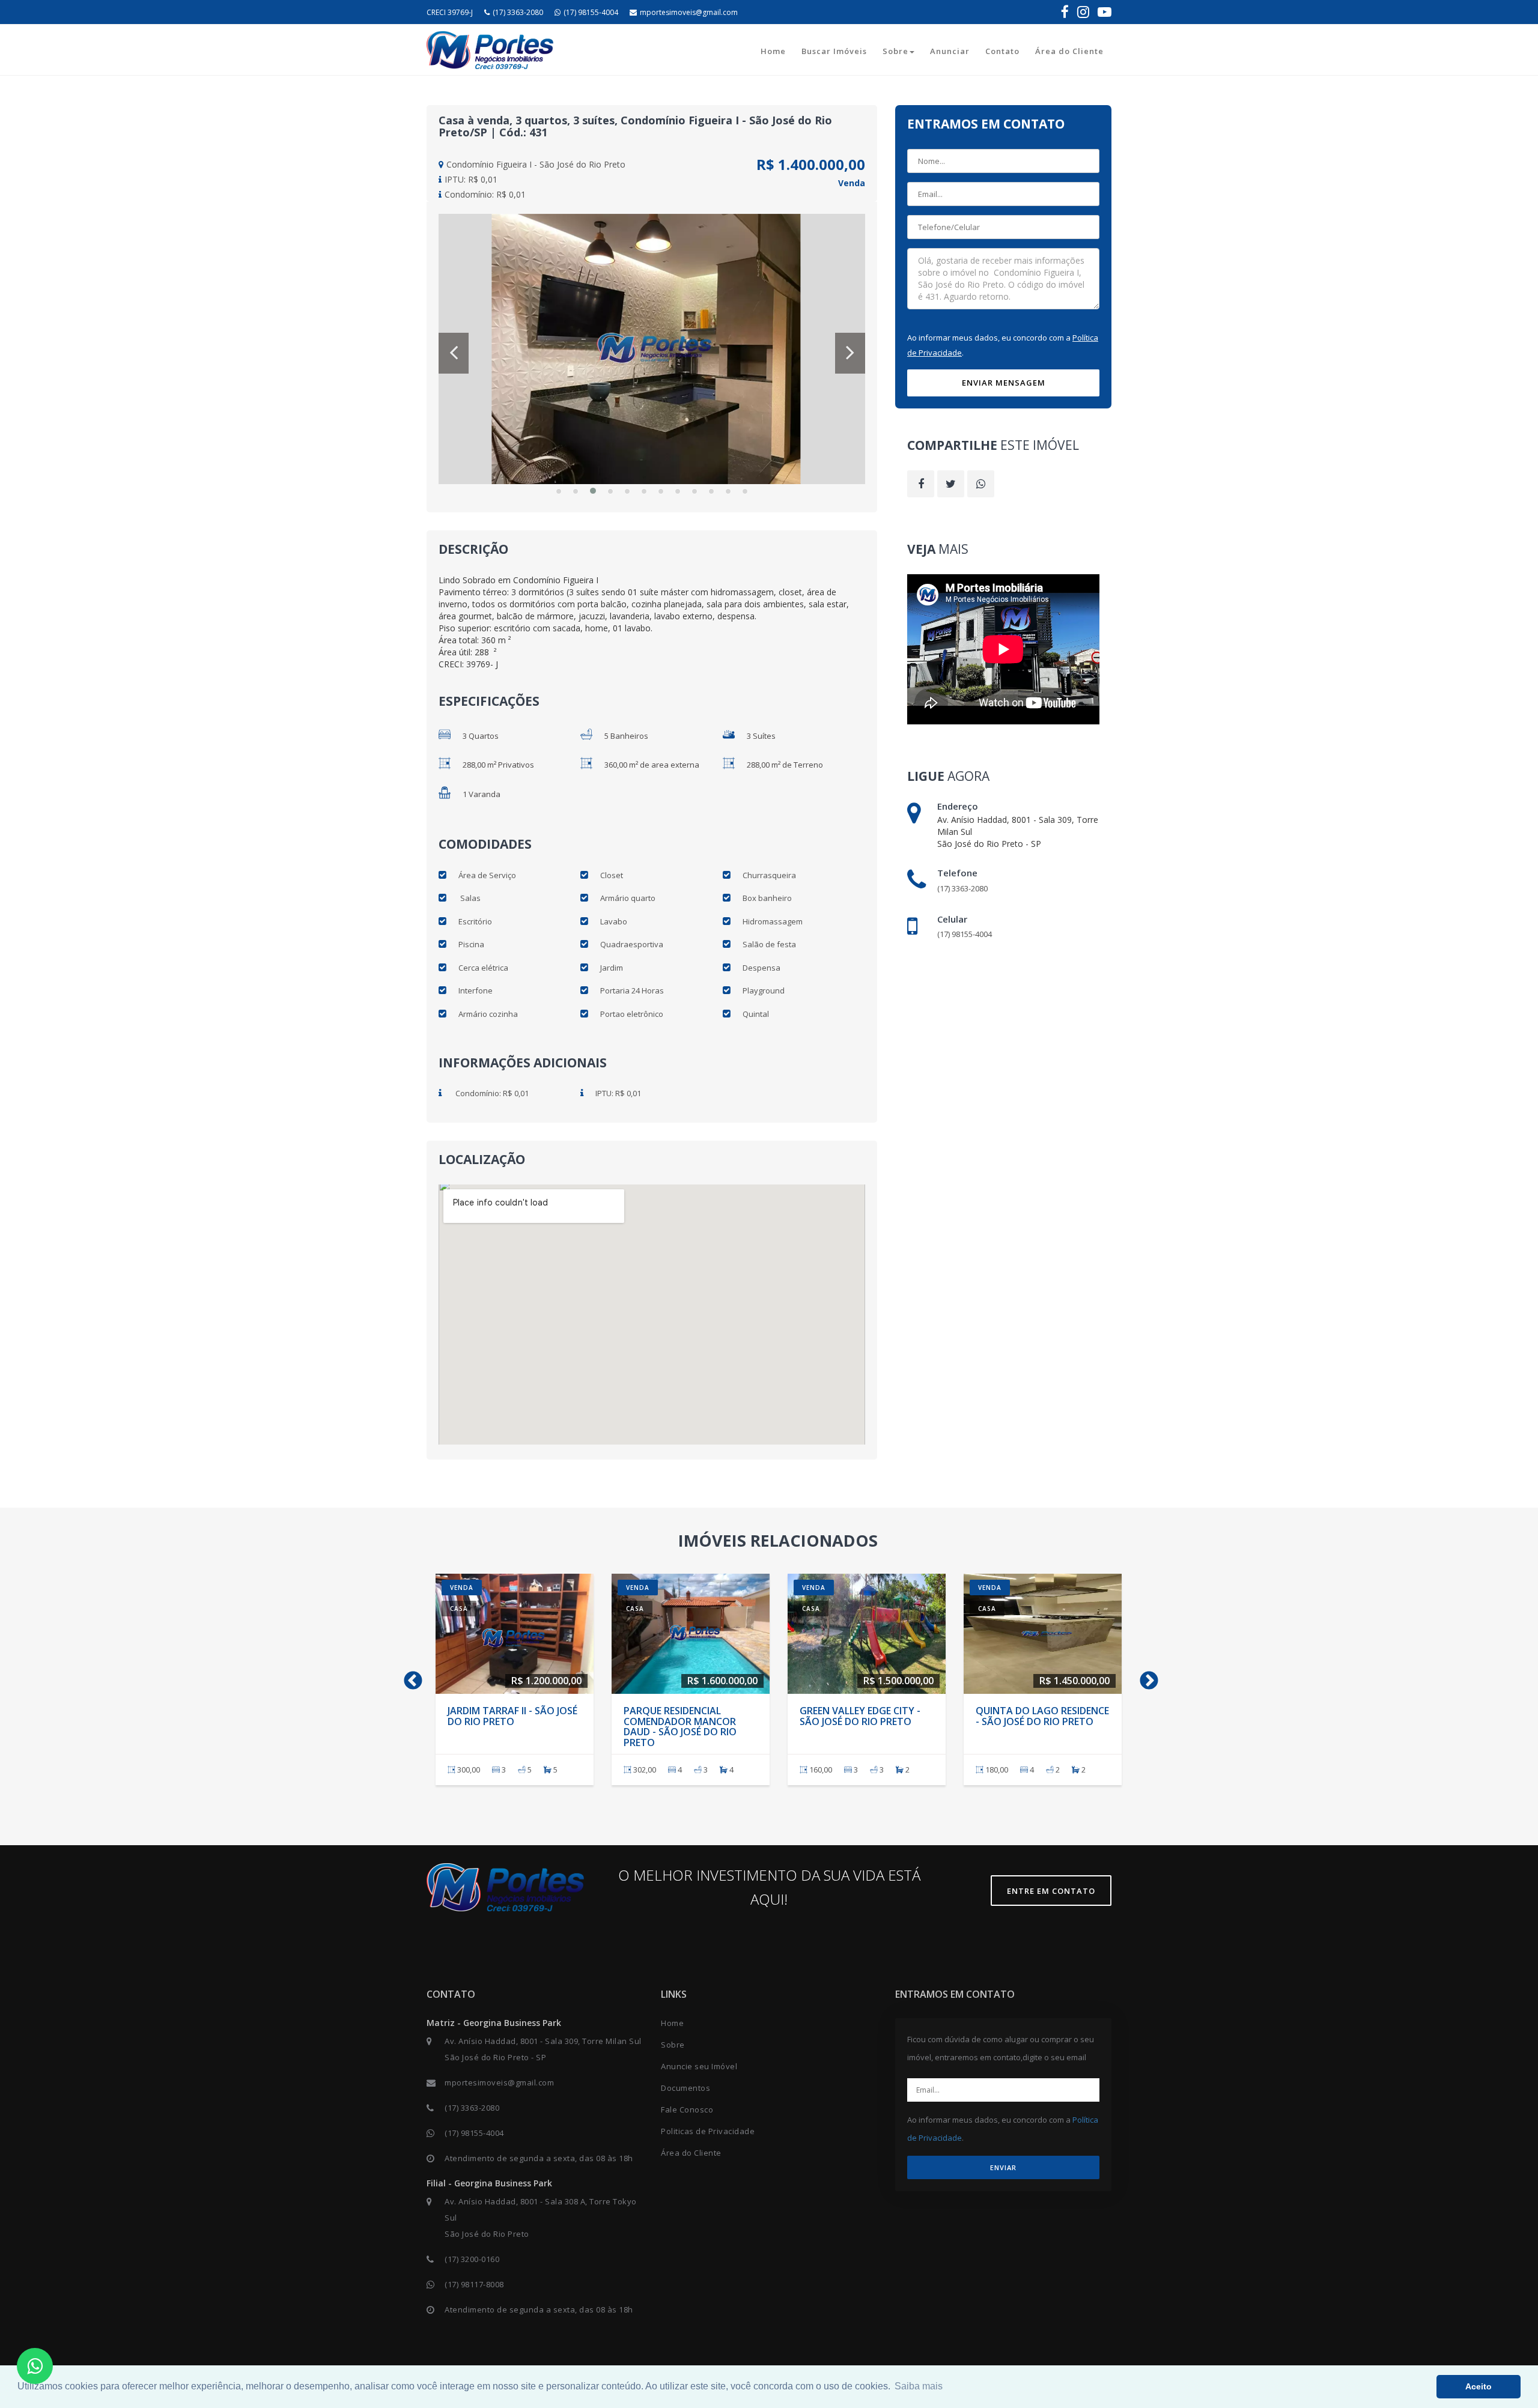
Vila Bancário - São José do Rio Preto (1037, 1716)
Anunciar (950, 51)
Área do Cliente (1069, 51)
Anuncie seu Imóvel (699, 2066)
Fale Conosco (687, 2109)
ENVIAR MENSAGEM (1004, 383)
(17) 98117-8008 (474, 2284)
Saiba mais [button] (919, 2386)
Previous (409, 1677)
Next (1144, 1677)
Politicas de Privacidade (708, 2131)
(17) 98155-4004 (591, 12)
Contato (1002, 51)
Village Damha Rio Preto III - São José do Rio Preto (863, 1716)
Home (773, 51)
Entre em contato (1051, 1891)
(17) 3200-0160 (472, 2259)
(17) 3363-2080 (518, 12)
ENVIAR (1003, 2167)
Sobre (895, 51)
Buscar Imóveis (834, 51)
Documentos (685, 2088)
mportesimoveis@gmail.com (689, 12)
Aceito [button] (1479, 2386)
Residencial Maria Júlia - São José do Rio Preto (508, 1716)
